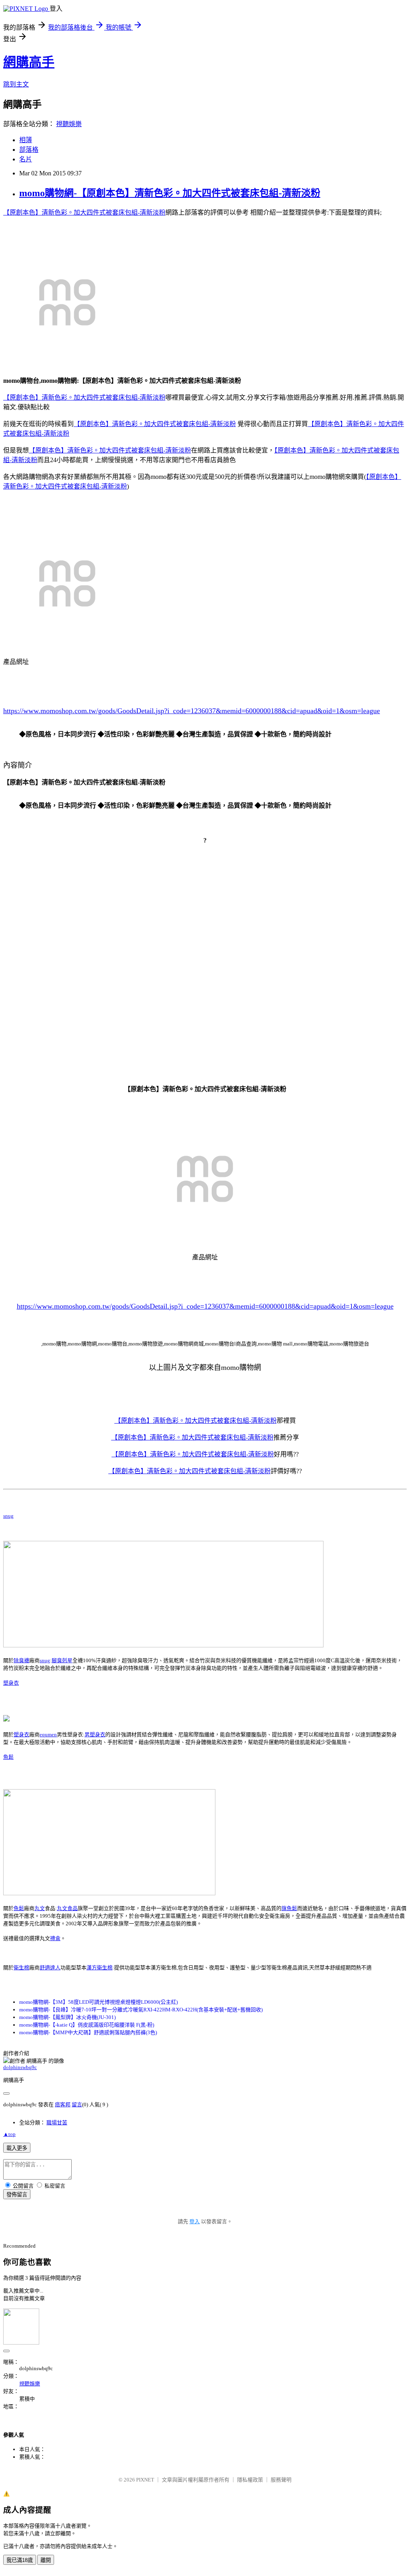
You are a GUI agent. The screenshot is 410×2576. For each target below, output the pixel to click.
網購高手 (29, 62)
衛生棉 (21, 1968)
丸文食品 (67, 1908)
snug (8, 1516)
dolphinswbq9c (20, 2067)
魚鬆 (8, 1757)
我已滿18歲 (20, 2560)
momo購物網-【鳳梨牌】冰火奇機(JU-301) (67, 2017)
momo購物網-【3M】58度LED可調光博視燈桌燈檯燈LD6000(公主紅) (98, 2002)
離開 (46, 2560)
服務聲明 (281, 2480)
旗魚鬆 (289, 1908)
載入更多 (17, 2148)
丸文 (40, 1908)
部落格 (29, 150)
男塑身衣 (95, 1734)
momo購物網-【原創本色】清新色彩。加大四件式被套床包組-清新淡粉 (170, 193)
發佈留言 (17, 2195)
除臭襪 (21, 1660)
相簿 (26, 140)
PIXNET (145, 2480)
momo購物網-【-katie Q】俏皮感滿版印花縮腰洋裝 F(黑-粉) (87, 2025)
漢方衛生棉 (99, 1968)
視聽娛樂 (69, 124)
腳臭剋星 (62, 1660)
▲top (9, 2134)
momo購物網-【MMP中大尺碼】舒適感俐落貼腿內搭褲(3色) (88, 2032)
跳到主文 (16, 84)
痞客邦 (63, 2104)
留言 (77, 2104)
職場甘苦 (57, 2123)
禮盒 (55, 1938)
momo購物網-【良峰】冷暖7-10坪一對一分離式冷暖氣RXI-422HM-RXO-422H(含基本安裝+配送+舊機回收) (141, 2010)
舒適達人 (50, 1968)
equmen (48, 1734)
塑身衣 (11, 1683)
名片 (26, 159)
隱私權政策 (250, 2480)
